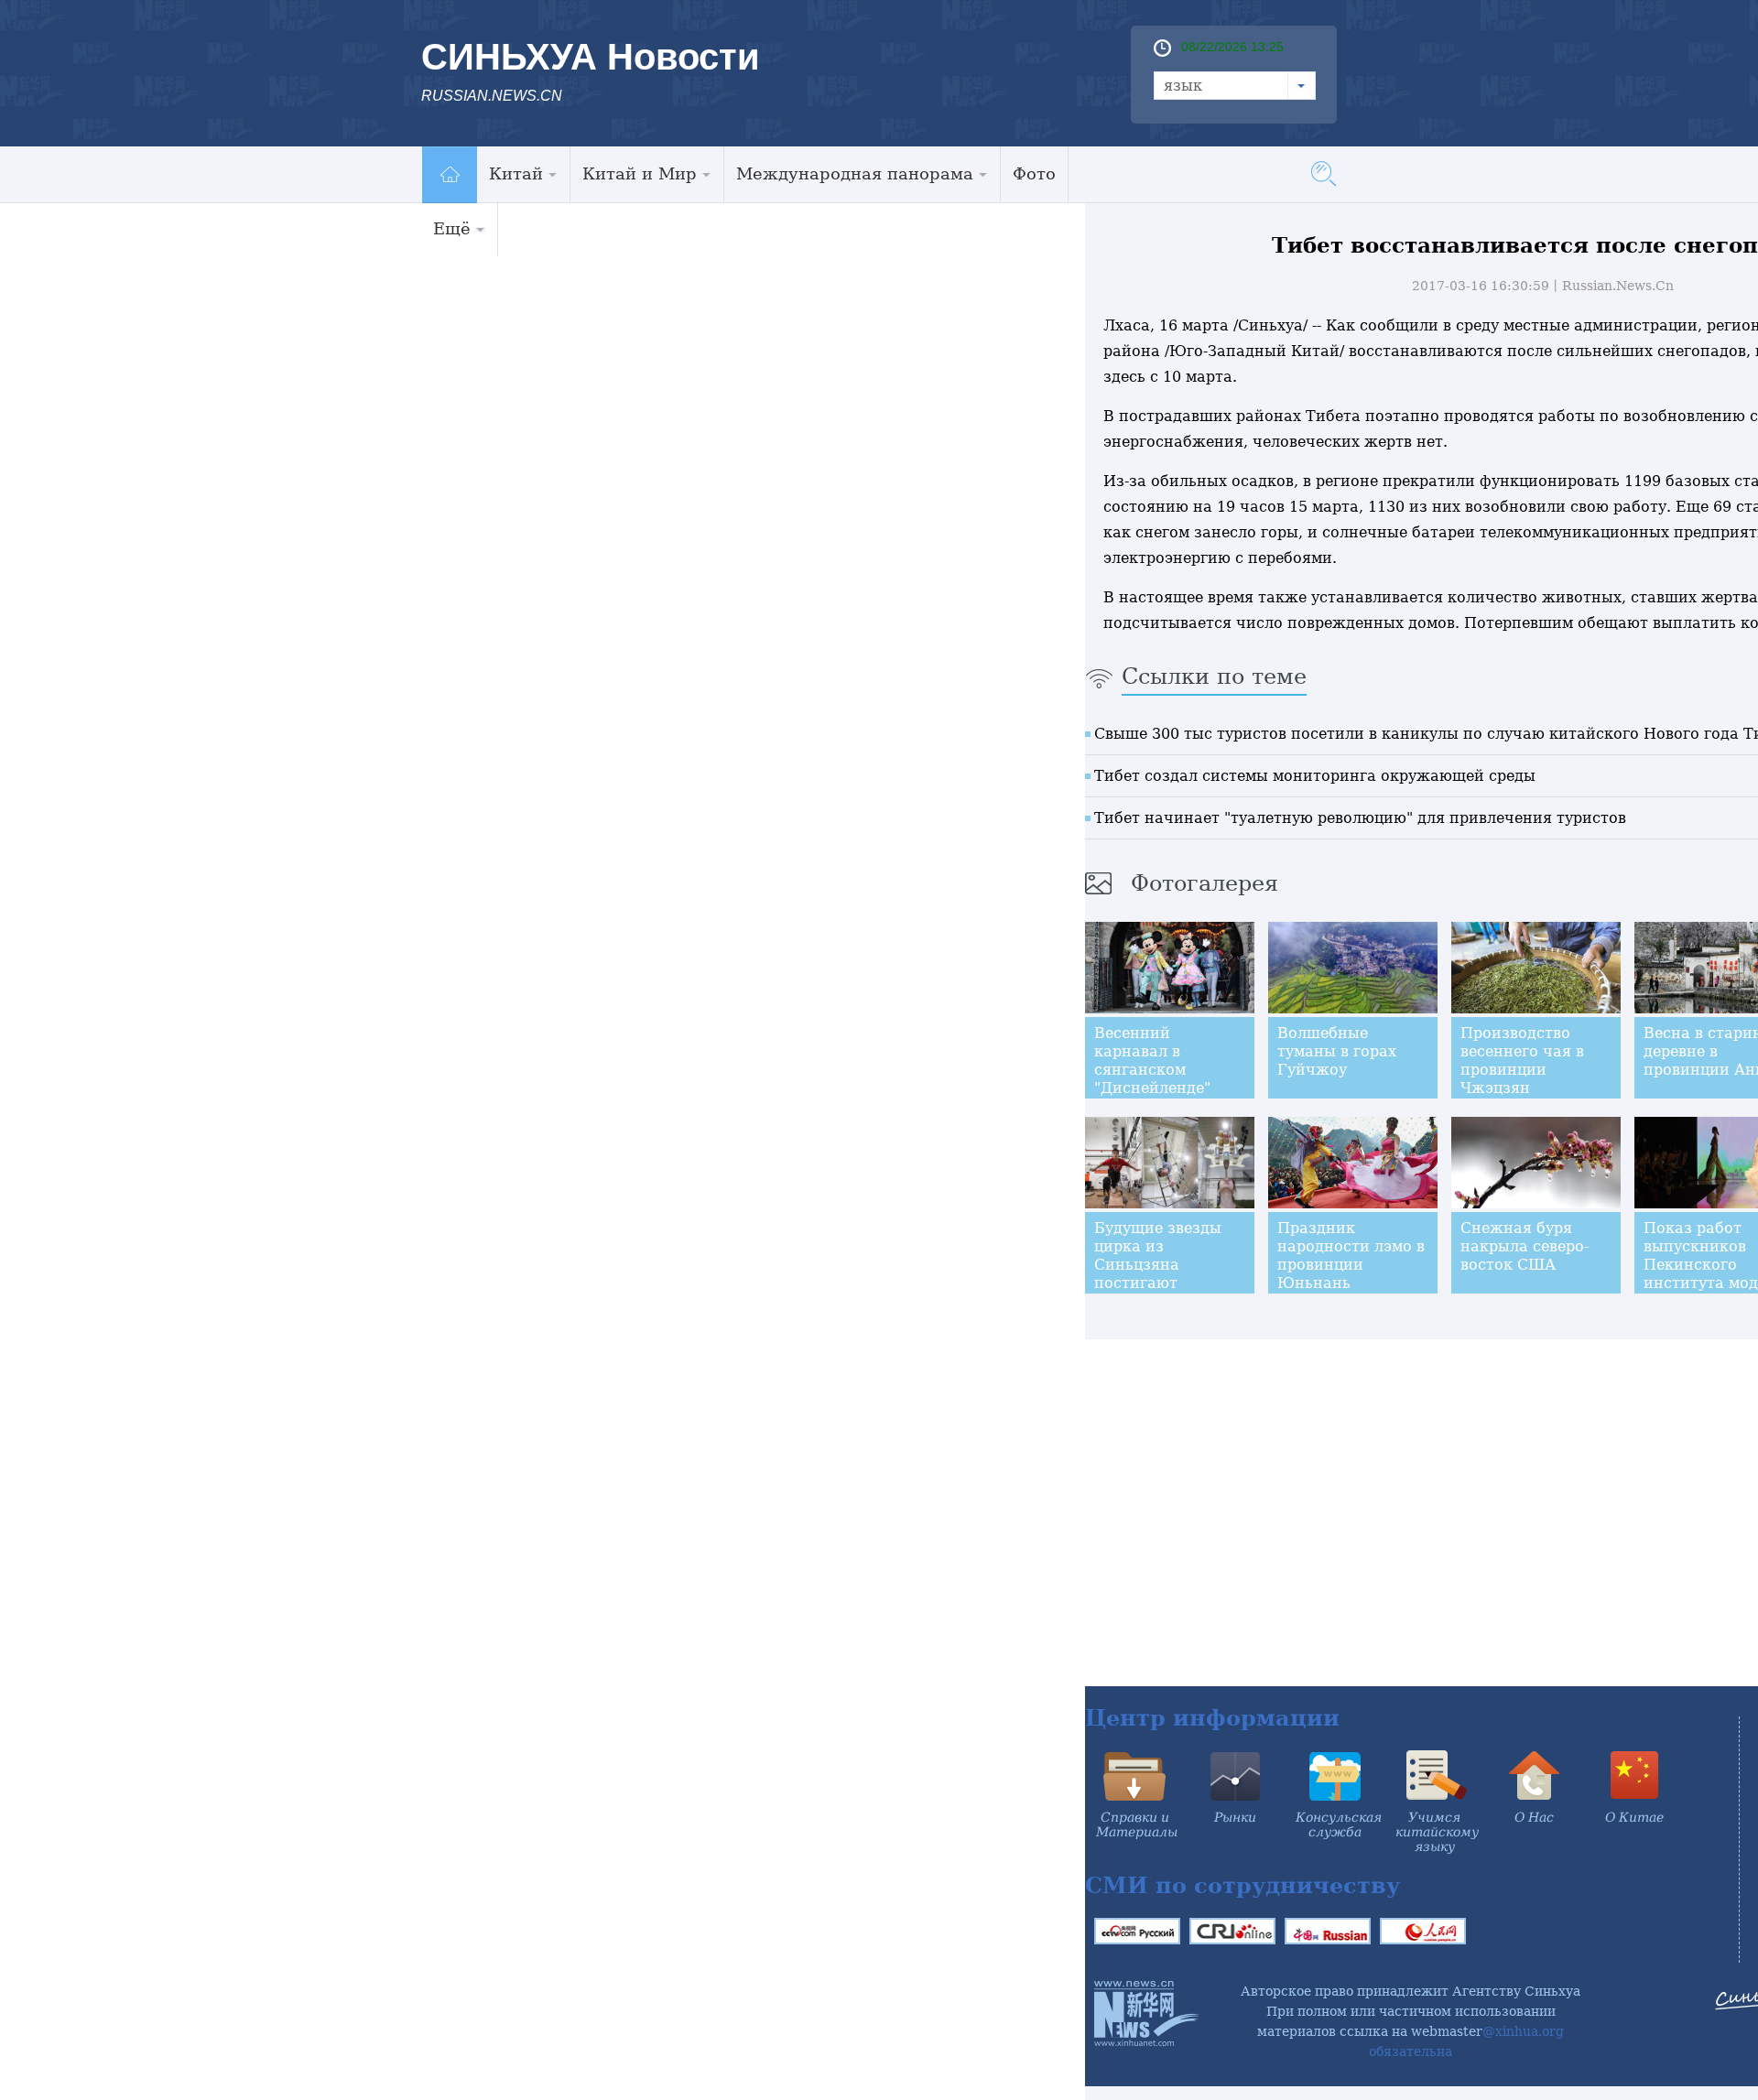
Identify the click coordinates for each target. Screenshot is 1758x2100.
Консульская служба (1339, 1824)
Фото (1034, 173)
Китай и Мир (640, 173)
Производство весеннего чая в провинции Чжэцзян (1522, 1061)
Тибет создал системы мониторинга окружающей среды (1315, 776)
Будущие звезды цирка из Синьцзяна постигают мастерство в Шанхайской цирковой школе (1158, 1283)
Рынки (1235, 1817)
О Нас (1534, 1817)
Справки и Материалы (1137, 1824)
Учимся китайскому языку (1437, 1832)
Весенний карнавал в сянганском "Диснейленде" (1152, 1061)
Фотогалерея (1205, 883)
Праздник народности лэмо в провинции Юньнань (1351, 1256)
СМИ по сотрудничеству (1243, 1885)
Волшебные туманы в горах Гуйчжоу (1337, 1051)
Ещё (452, 228)
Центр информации (1212, 1718)
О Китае (1634, 1817)
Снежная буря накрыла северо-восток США (1525, 1246)
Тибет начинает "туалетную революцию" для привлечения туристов (1360, 818)
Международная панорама (855, 173)
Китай (516, 173)
